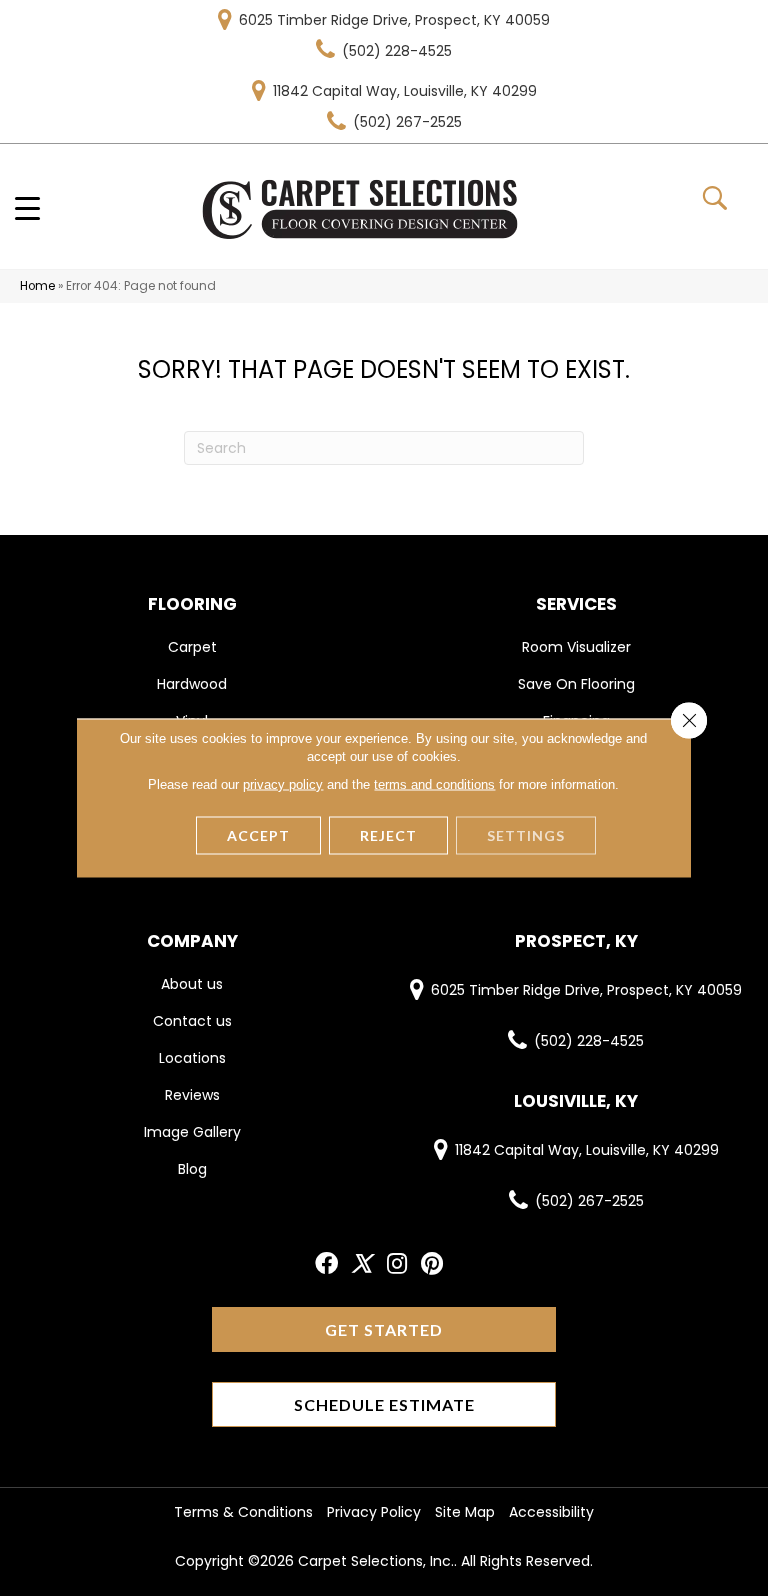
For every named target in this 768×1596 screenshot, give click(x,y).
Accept (258, 835)
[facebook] (326, 1264)
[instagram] (397, 1264)
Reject (388, 835)
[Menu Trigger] (27, 207)
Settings (526, 835)
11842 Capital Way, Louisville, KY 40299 (405, 91)
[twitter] (361, 1264)
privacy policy (283, 784)
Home (37, 286)
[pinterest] (432, 1264)
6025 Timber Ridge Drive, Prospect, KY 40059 (394, 20)
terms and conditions (434, 784)
